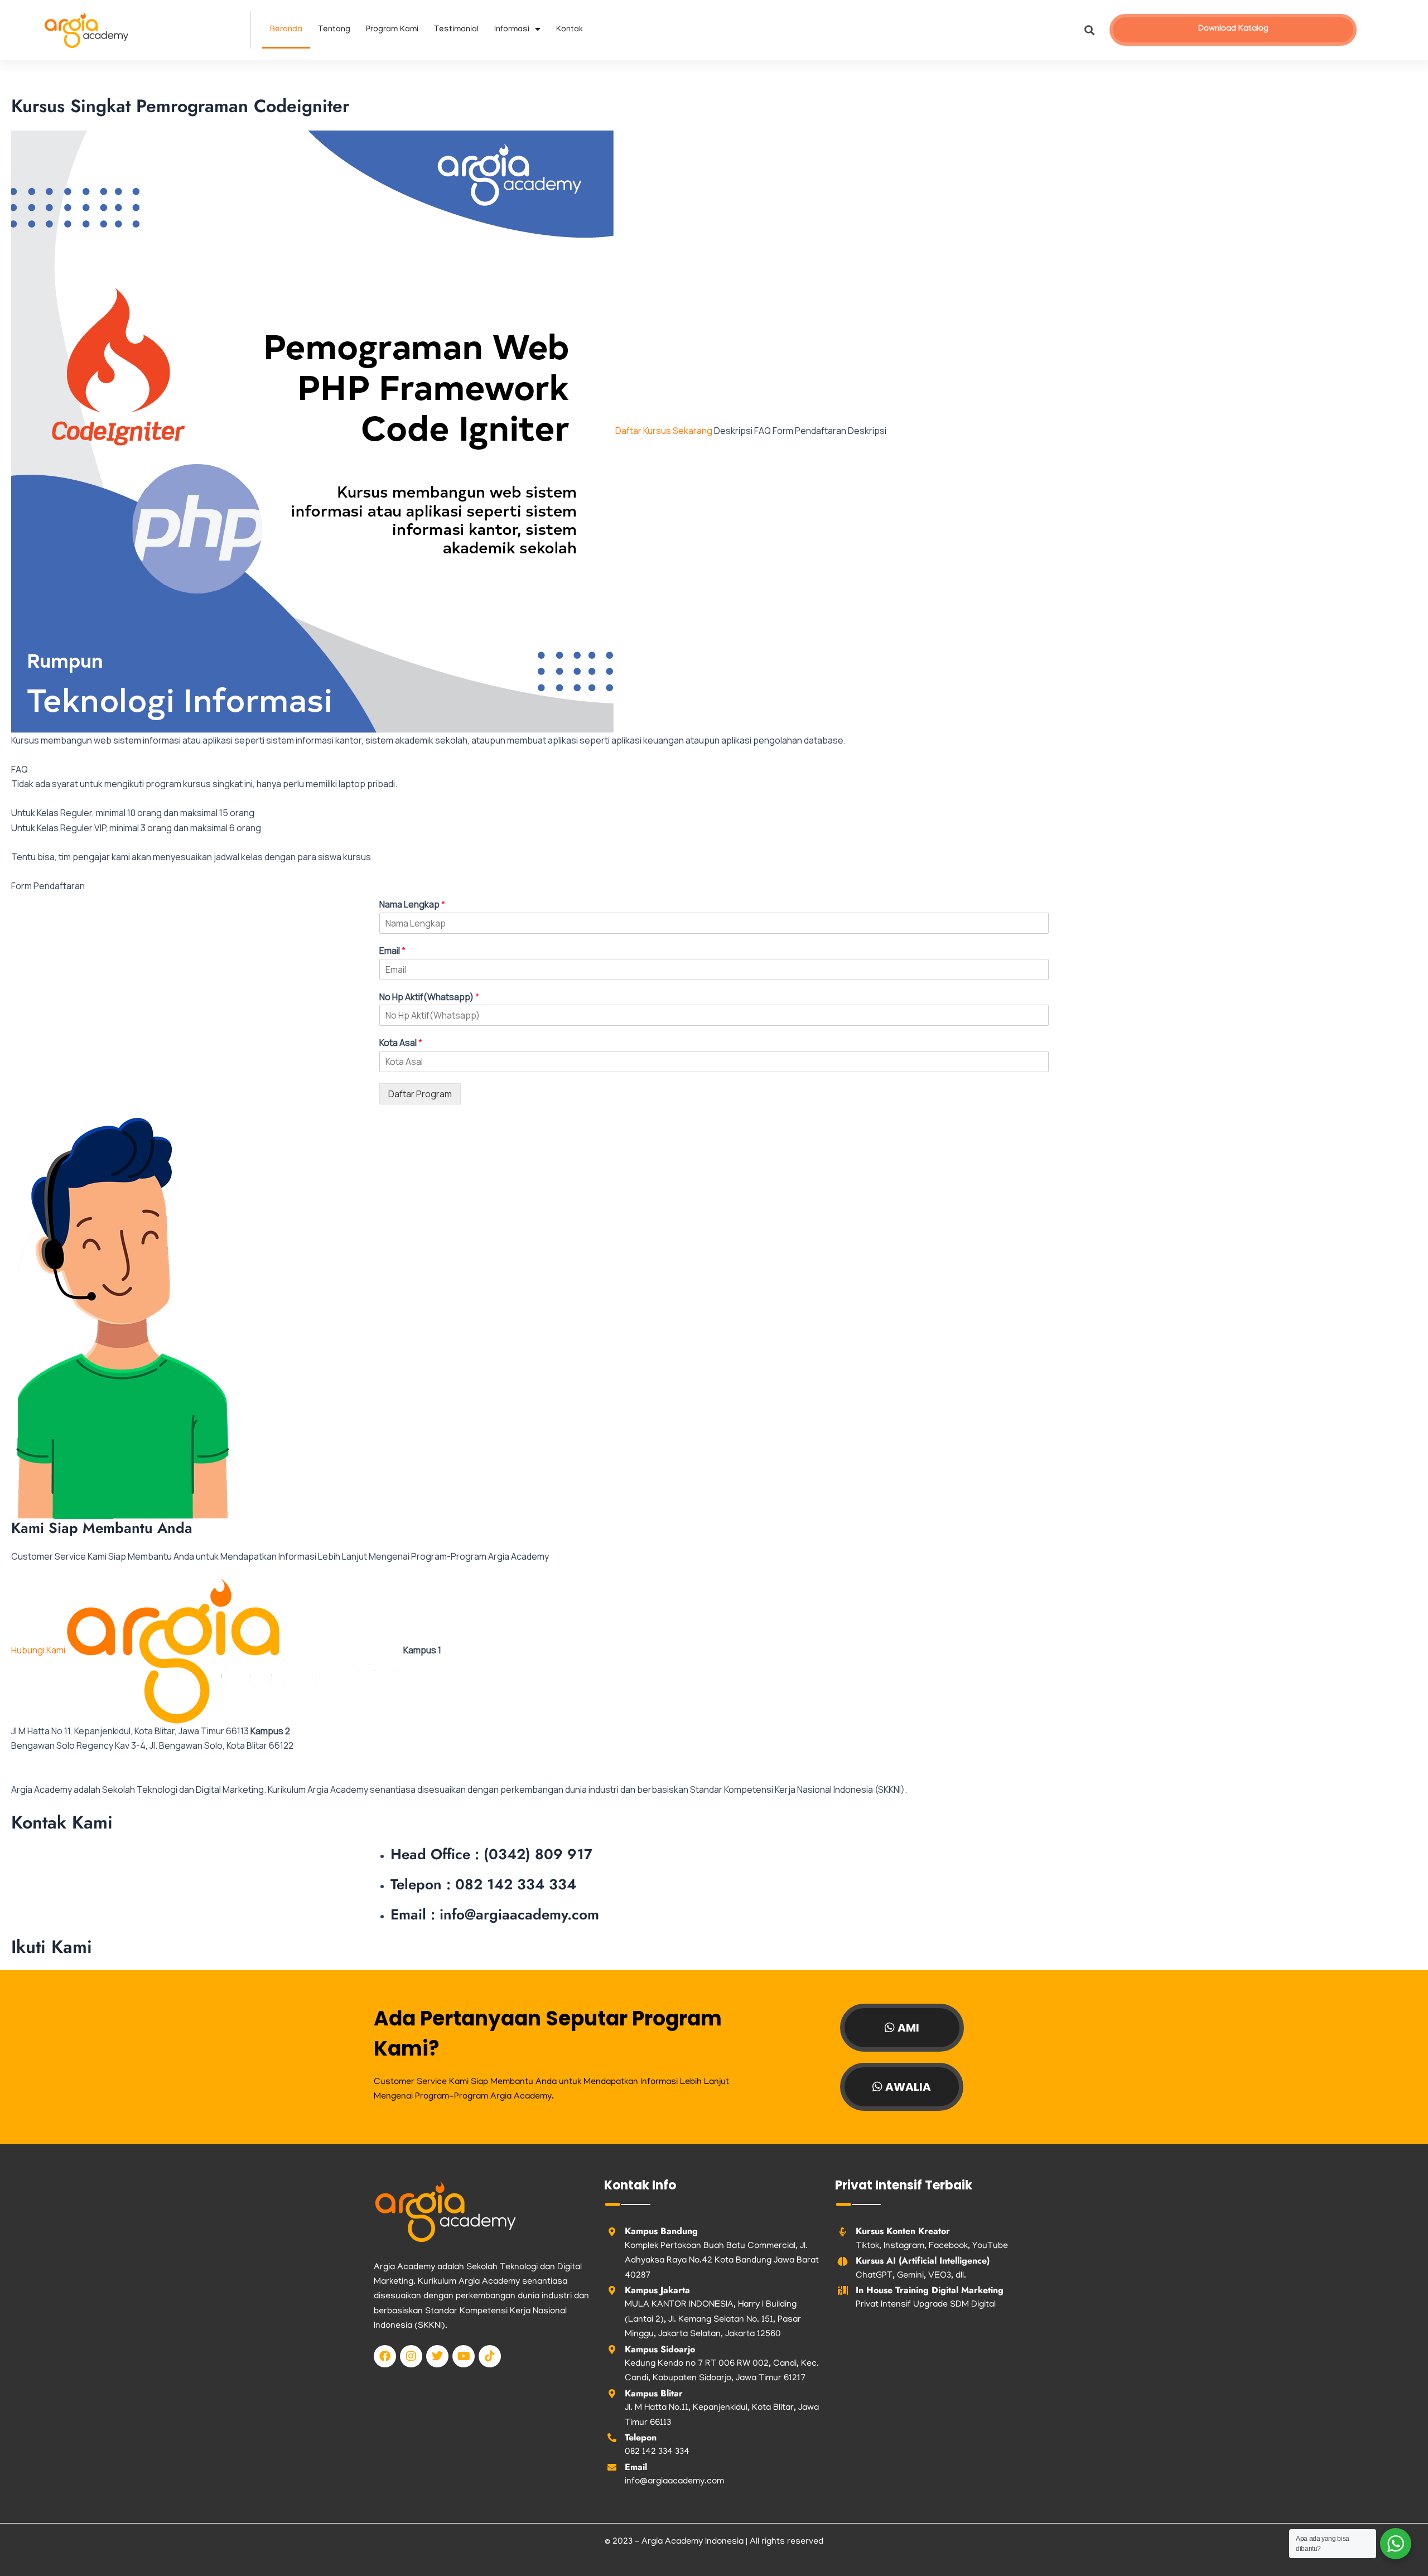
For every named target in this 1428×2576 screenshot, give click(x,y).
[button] (1089, 30)
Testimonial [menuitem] (456, 30)
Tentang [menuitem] (334, 30)
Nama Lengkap (412, 905)
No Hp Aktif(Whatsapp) (429, 997)
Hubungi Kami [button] (39, 1650)
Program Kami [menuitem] (392, 30)
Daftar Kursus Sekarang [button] (665, 431)
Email (392, 951)
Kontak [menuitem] (570, 30)
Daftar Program (420, 1094)
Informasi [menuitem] (512, 30)
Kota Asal (401, 1043)
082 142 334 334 (657, 2452)
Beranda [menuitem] (286, 30)
